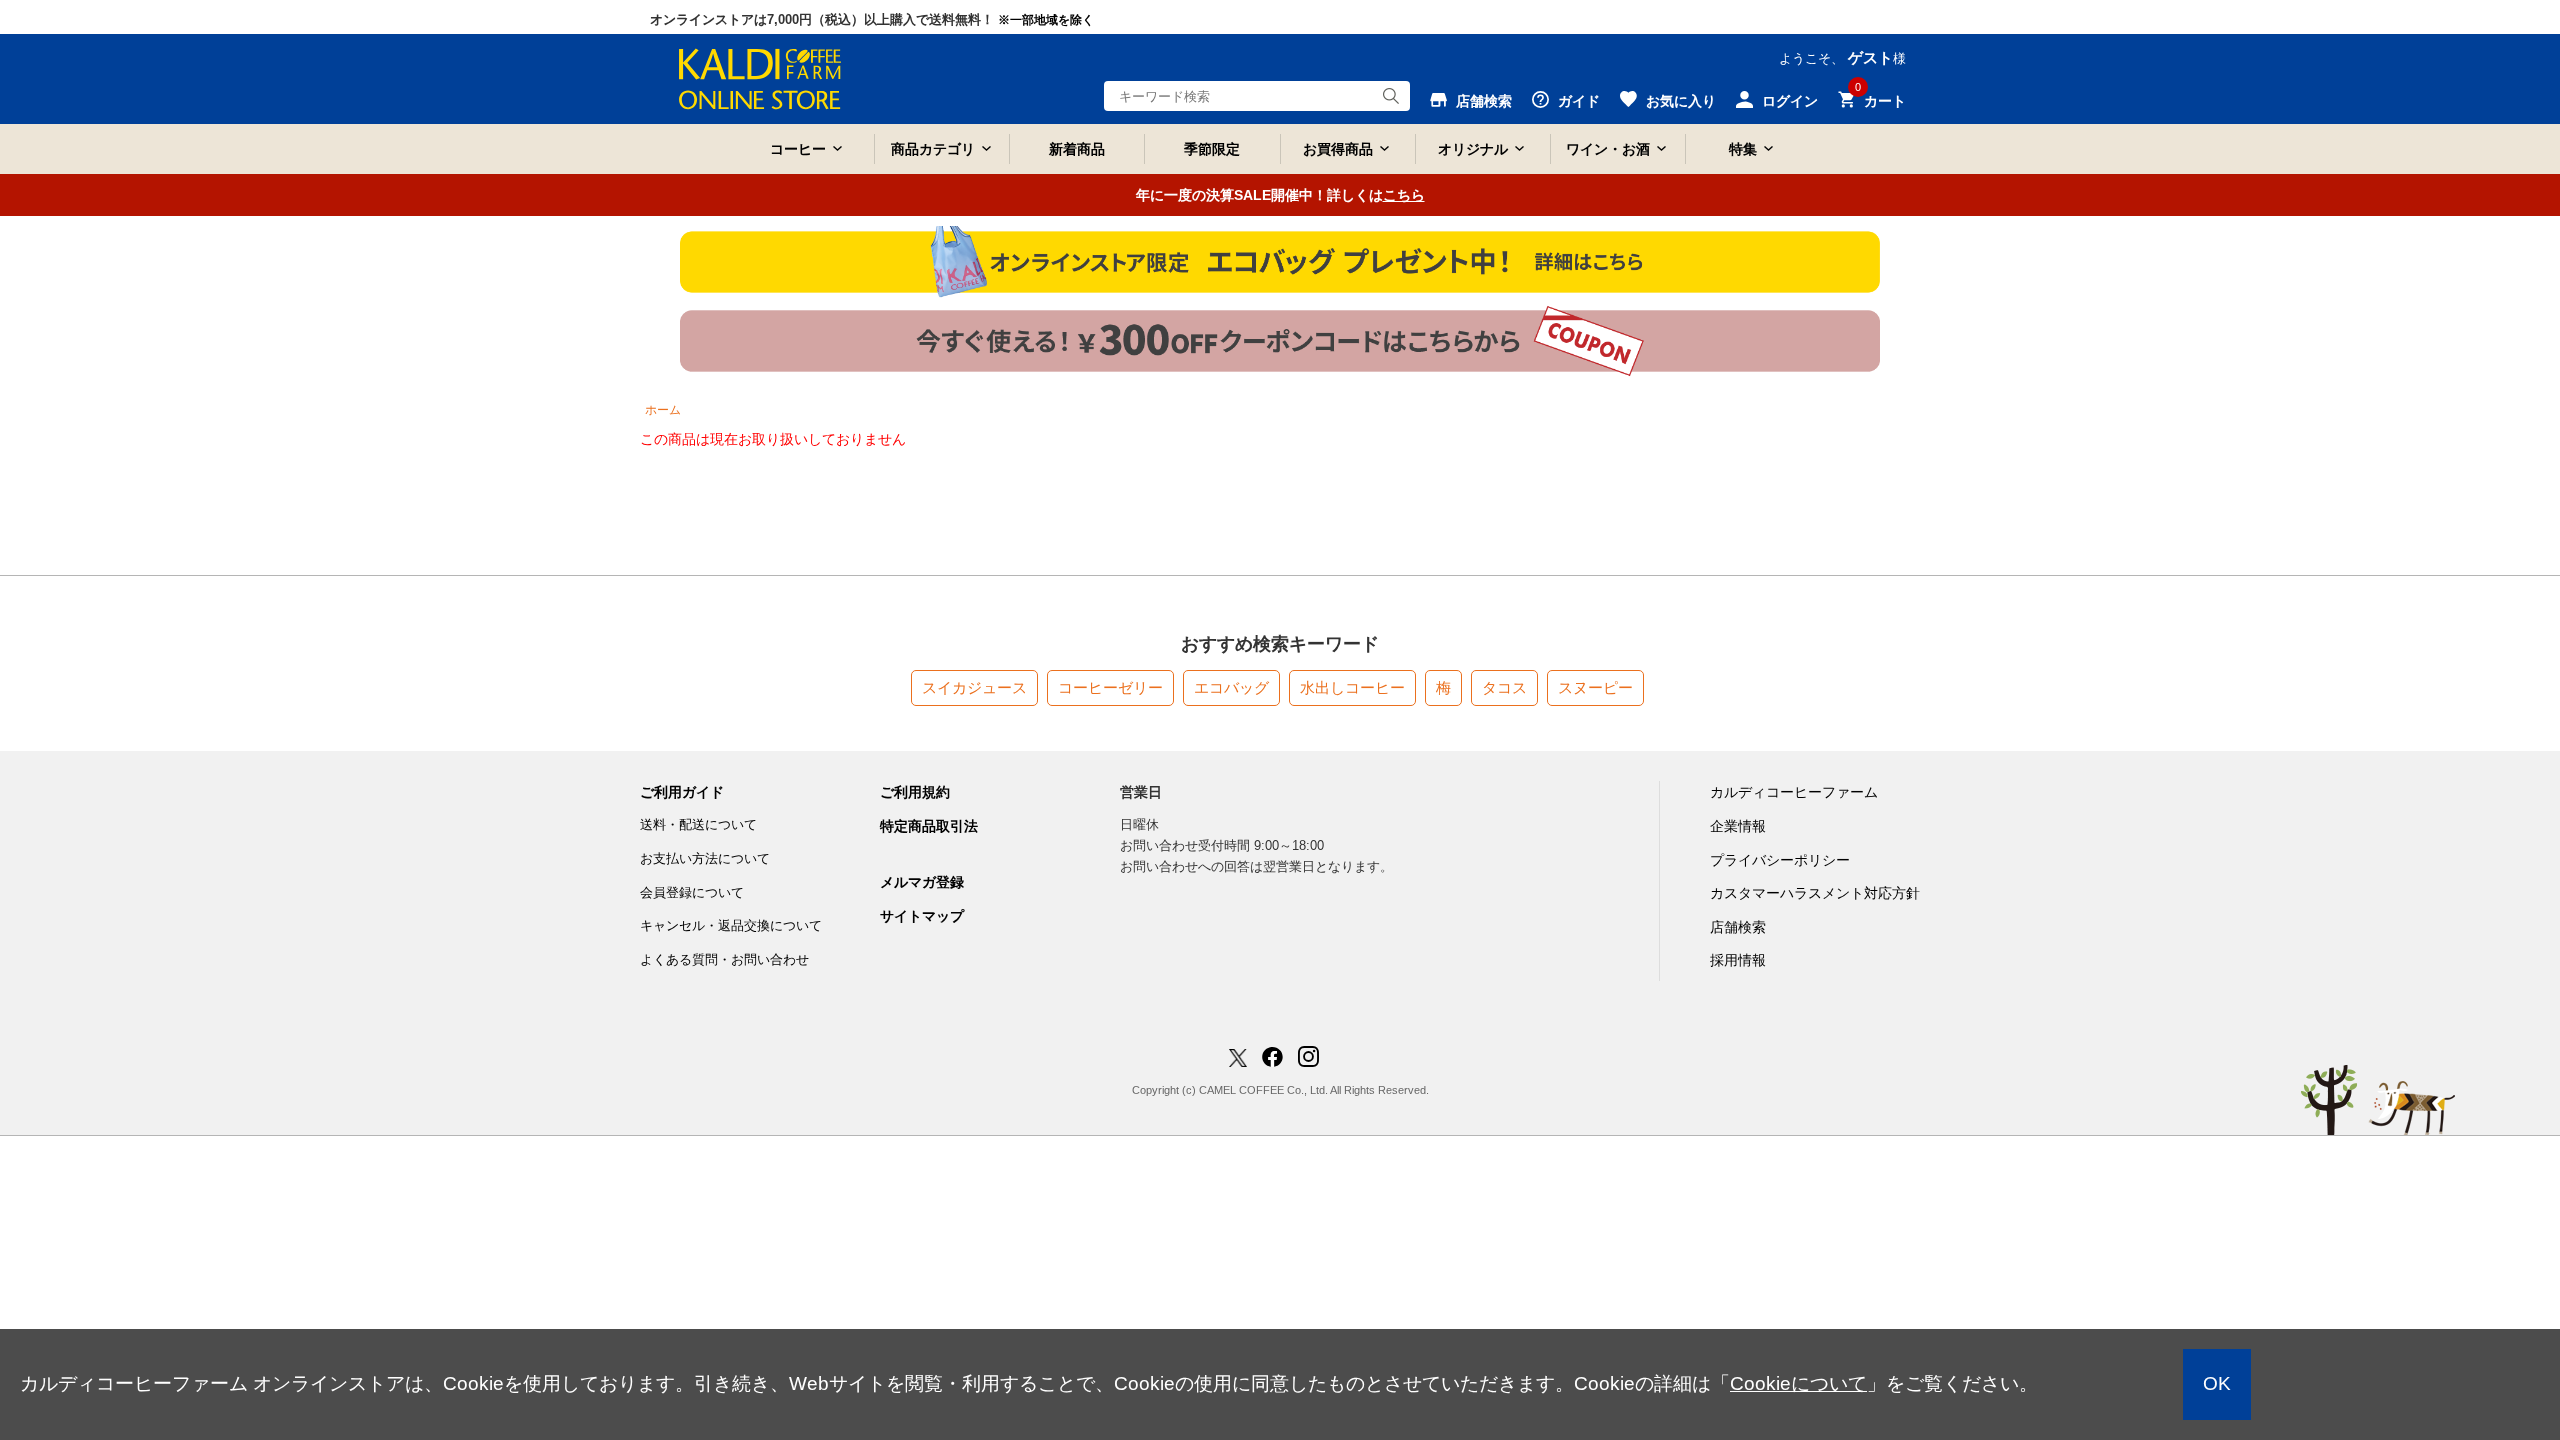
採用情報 (1738, 960)
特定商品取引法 (929, 826)
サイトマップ (922, 916)
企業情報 (1738, 826)
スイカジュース (974, 687)
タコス (1504, 687)
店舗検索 (1738, 927)
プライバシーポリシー (1780, 860)
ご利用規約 (915, 792)
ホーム (663, 410)
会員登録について (692, 892)
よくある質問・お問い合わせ (724, 959)
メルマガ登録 (922, 882)
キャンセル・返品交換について (731, 925)
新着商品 (1077, 149)
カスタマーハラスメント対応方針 (1815, 893)
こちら (1404, 195)
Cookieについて (1798, 1383)
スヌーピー (1595, 687)
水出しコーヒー (1352, 687)
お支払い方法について (705, 858)
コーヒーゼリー (1110, 687)
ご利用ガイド (682, 792)
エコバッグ (1231, 687)
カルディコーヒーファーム (1794, 792)
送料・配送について (698, 824)
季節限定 (1212, 149)
